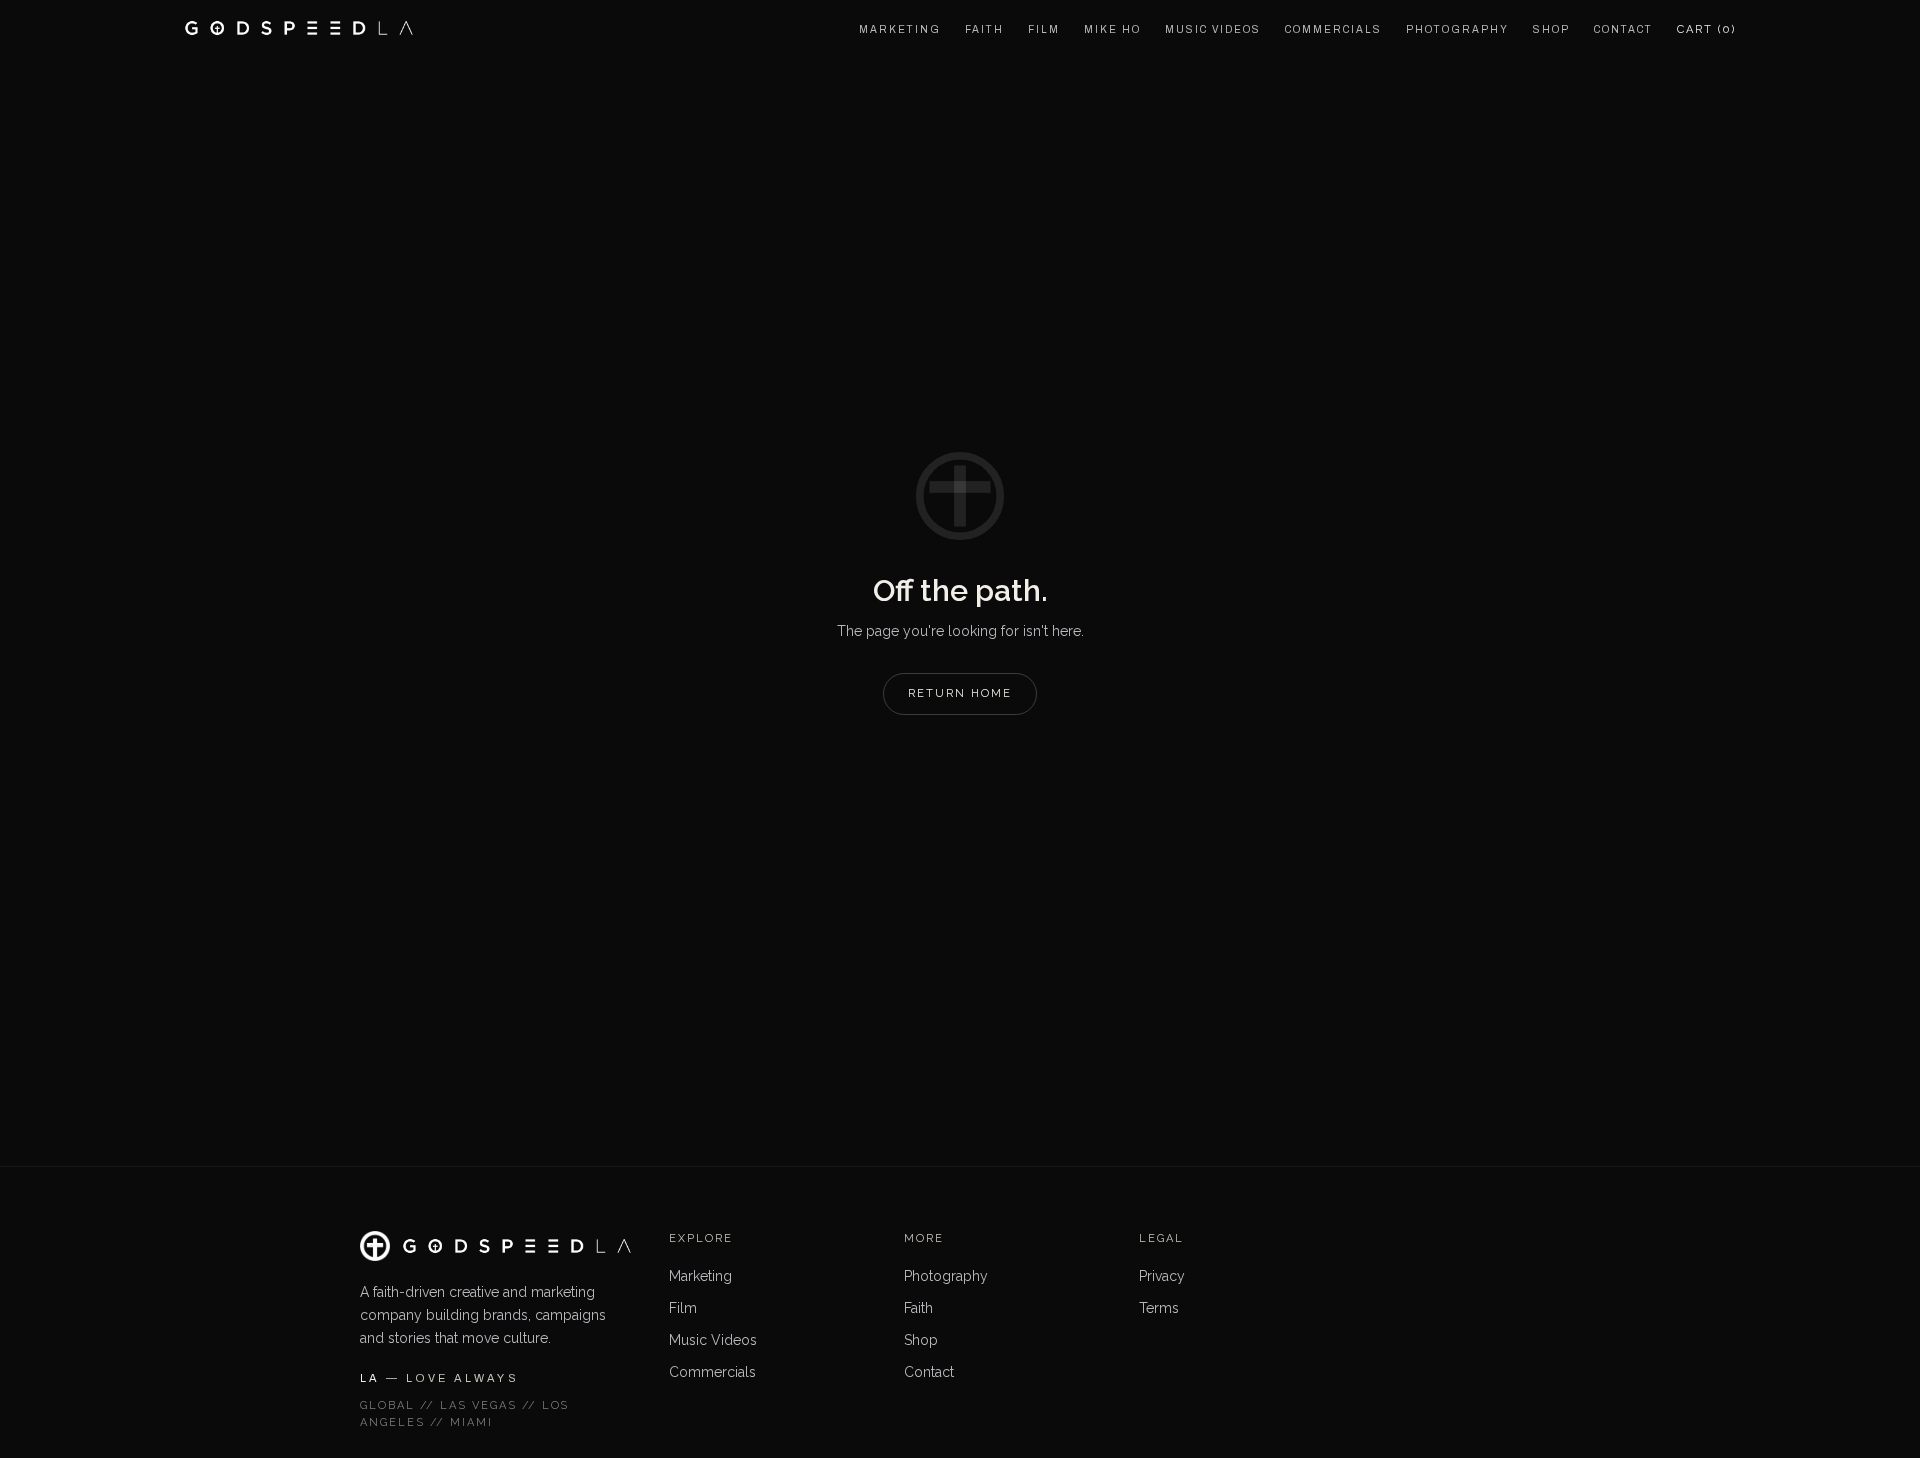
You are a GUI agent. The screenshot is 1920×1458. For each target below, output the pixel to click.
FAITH (984, 29)
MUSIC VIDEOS (1213, 29)
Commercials (712, 1372)
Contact (929, 1372)
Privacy (1162, 1276)
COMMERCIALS (1333, 29)
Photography (946, 1276)
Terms (1159, 1308)
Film (683, 1308)
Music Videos (713, 1340)
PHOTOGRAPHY (1457, 29)
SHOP (1551, 29)
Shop (921, 1340)
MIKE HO (1112, 29)
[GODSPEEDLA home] (299, 28)
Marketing (700, 1276)
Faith (918, 1308)
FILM (1044, 29)
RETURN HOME (960, 693)
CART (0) (1706, 29)
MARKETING (900, 29)
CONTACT (1623, 29)
